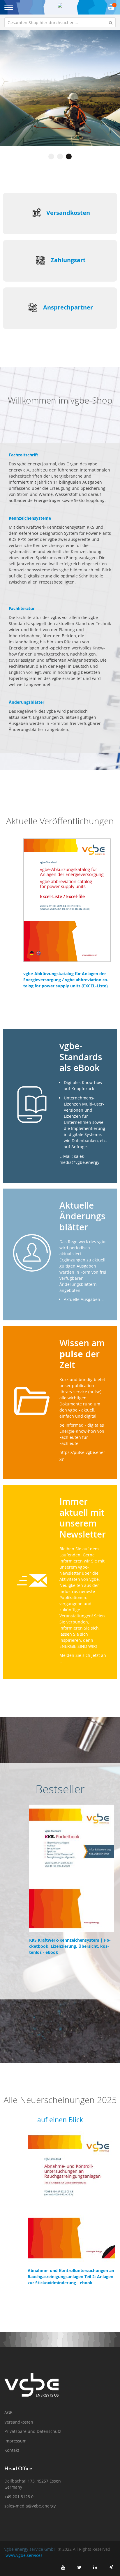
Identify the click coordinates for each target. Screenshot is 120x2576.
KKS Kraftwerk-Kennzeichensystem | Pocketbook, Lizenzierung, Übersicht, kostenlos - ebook (70, 1946)
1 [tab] (51, 156)
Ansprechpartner (68, 307)
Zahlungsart (68, 260)
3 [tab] (69, 156)
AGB (8, 2412)
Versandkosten (68, 213)
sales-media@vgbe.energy (30, 2506)
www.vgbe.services (24, 2555)
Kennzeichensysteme (30, 518)
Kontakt (12, 2450)
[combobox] (60, 22)
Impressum (15, 2441)
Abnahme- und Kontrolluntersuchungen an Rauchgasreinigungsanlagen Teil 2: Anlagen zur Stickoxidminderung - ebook (71, 2277)
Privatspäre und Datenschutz (33, 2431)
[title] (63, 2567)
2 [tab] (60, 156)
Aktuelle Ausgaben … (84, 1299)
